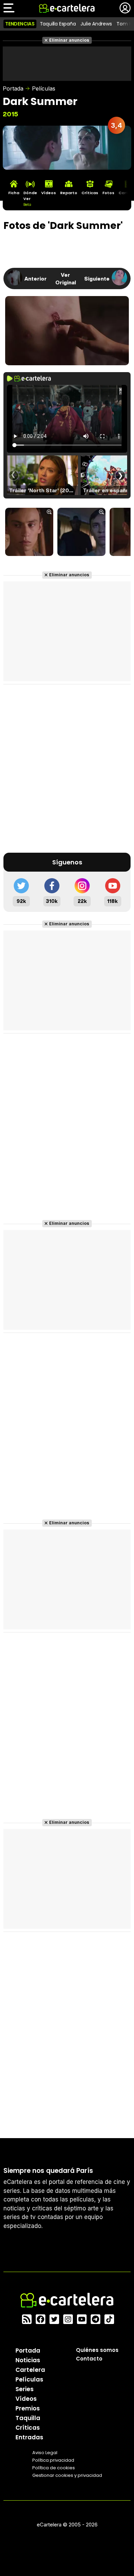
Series (25, 2389)
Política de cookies (54, 2468)
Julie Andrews (96, 24)
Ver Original (66, 278)
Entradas (29, 2437)
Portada (13, 88)
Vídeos (26, 2399)
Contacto (89, 2359)
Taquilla (28, 2418)
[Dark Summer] (29, 533)
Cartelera (30, 2370)
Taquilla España (58, 24)
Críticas (28, 2428)
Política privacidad (53, 2460)
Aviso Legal (45, 2453)
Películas (44, 88)
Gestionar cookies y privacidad (67, 2475)
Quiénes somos (97, 2350)
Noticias (28, 2360)
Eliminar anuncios (69, 40)
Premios (28, 2408)
